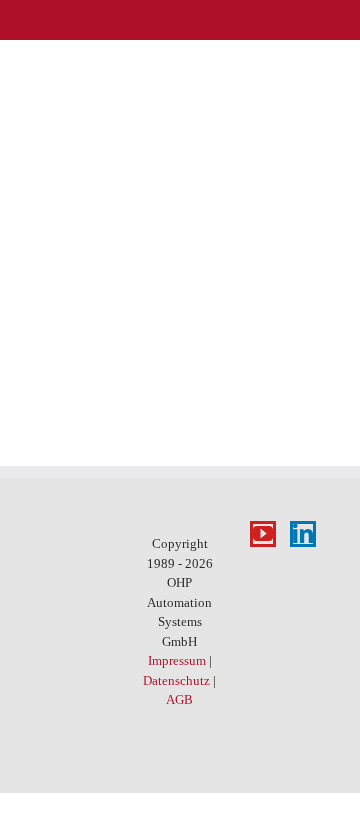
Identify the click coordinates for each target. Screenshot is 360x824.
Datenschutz (176, 680)
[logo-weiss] (63, 21)
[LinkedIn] (303, 534)
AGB (179, 699)
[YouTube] (263, 534)
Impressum (177, 660)
